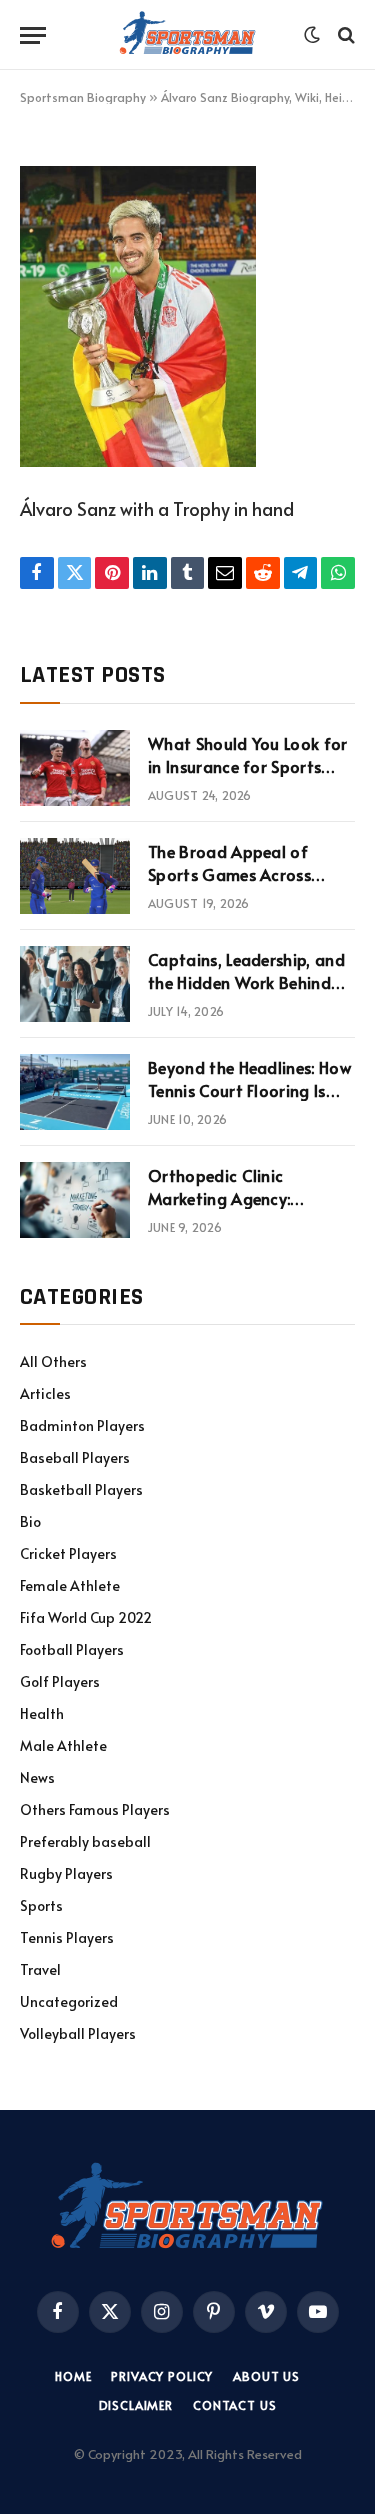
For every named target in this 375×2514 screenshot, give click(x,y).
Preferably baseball (85, 1841)
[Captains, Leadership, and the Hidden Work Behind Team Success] (75, 984)
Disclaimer (136, 2405)
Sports (41, 1905)
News (37, 1777)
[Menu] (33, 35)
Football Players (72, 1649)
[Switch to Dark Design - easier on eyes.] (312, 35)
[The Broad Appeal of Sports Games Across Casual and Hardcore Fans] (75, 876)
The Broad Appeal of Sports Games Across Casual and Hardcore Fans (247, 874)
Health (42, 1713)
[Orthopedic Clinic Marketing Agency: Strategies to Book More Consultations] (75, 1200)
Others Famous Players (95, 1809)
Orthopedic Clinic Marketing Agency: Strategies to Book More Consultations (241, 1209)
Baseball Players (75, 1457)
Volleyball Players (78, 2033)
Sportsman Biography (83, 97)
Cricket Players (68, 1553)
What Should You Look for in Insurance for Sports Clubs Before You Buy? (248, 766)
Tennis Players (67, 1937)
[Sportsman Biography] (188, 35)
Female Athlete (70, 1585)
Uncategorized (69, 2001)
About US (266, 2376)
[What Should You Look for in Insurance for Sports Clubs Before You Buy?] (75, 768)
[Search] (344, 35)
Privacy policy (162, 2376)
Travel (40, 1969)
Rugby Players (66, 1873)
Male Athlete (63, 1745)
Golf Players (60, 1681)
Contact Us (234, 2405)
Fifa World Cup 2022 (86, 1617)
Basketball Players (81, 1489)
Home (73, 2376)
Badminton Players (82, 1425)
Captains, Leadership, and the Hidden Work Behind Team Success (246, 982)
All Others (53, 1361)
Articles (45, 1393)
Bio (30, 1521)
